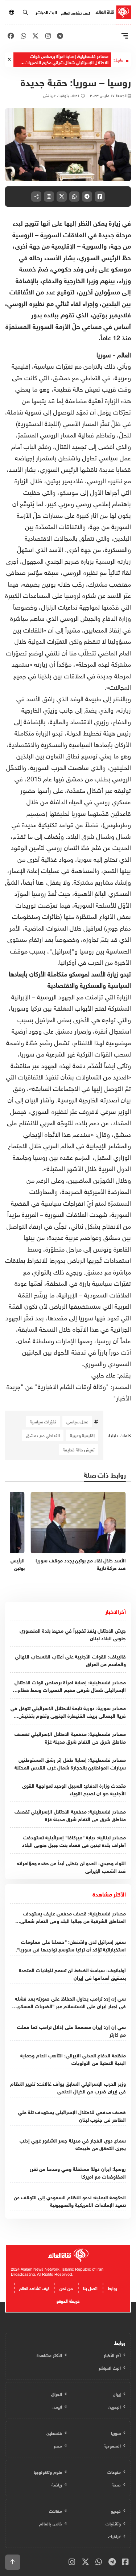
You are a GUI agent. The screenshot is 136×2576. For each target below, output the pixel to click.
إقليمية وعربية (82, 1435)
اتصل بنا (90, 2287)
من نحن (66, 2287)
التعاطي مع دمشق (43, 1435)
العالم (123, 354)
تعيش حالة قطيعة (79, 1449)
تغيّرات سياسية (43, 1421)
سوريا (105, 354)
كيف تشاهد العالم (76, 12)
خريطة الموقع (68, 2300)
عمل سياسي (77, 1421)
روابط (112, 2287)
